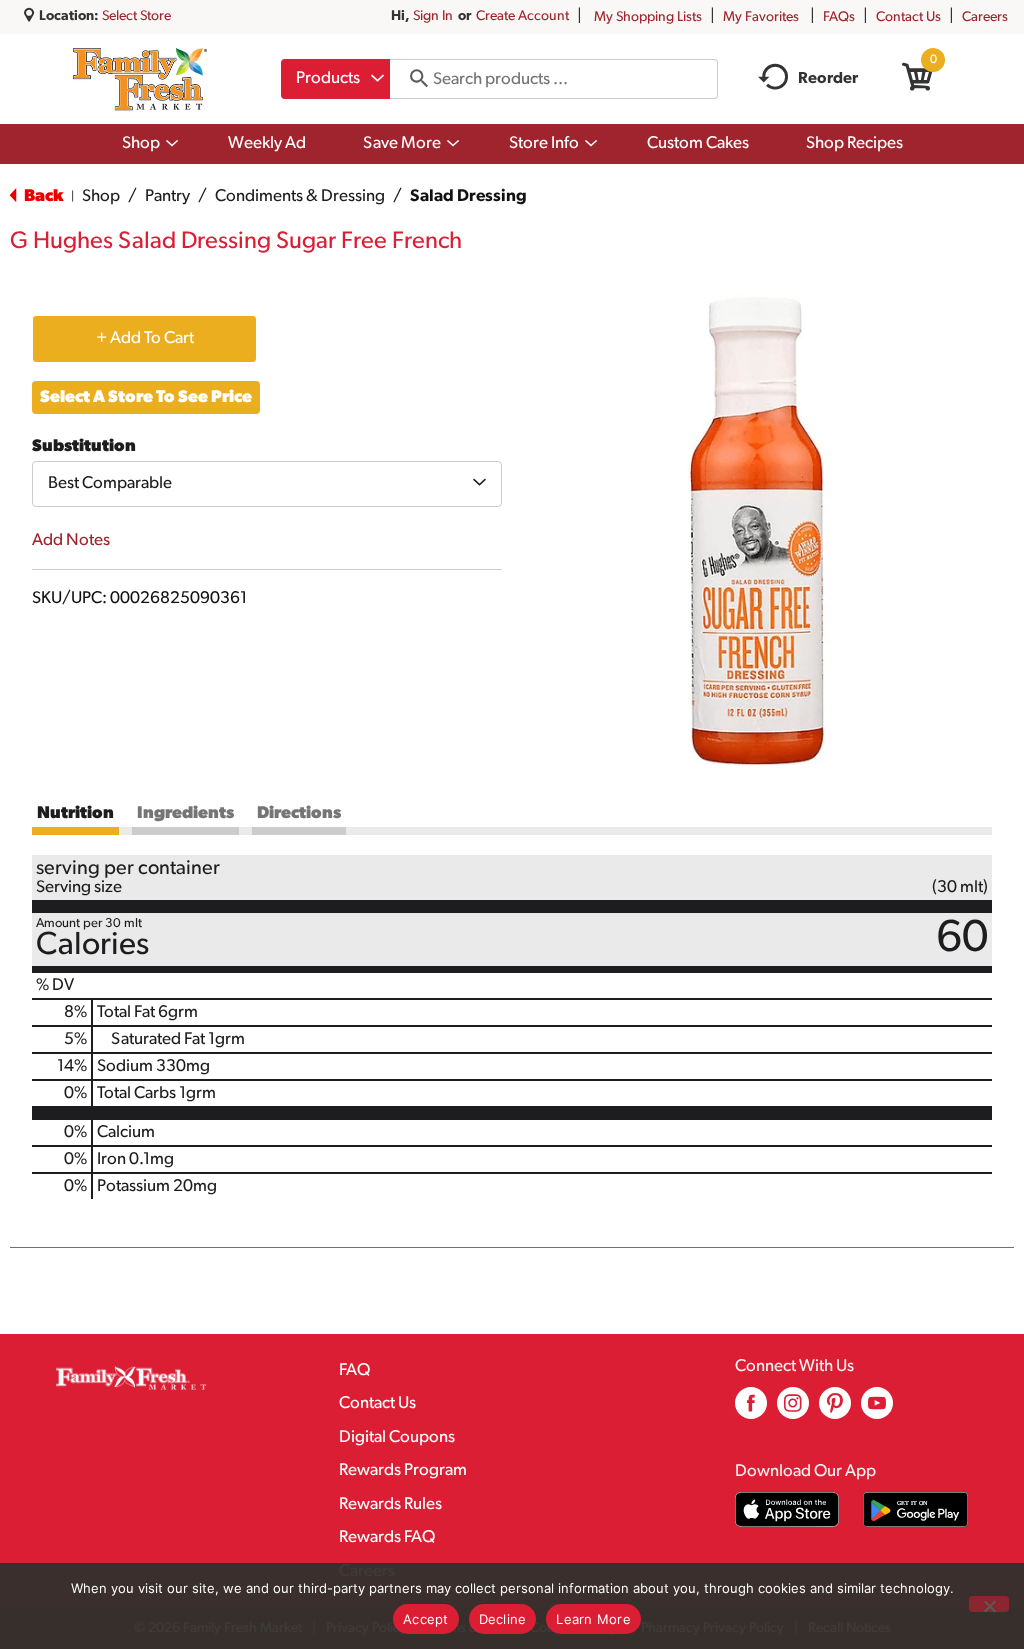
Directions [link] (299, 813)
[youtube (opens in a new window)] (877, 1410)
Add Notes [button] (71, 540)
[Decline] (989, 1604)
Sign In (433, 16)
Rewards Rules (390, 1504)
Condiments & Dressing (300, 196)
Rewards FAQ (387, 1537)
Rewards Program (403, 1470)
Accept (426, 1619)
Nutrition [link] (75, 813)
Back (42, 196)
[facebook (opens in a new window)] (751, 1410)
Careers (985, 17)
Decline (503, 1619)
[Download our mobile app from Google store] (915, 1509)
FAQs (839, 17)
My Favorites (761, 17)
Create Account (522, 16)
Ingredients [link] (185, 813)
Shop (101, 196)
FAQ (354, 1370)
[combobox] (335, 79)
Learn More (593, 1619)
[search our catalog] (412, 79)
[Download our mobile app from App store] (787, 1509)
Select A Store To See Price (146, 397)
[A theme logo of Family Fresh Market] (139, 79)
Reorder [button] (828, 79)
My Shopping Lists (648, 17)
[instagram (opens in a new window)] (793, 1410)
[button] (144, 338)
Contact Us (908, 17)
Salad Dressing (468, 196)
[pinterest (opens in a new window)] (835, 1410)
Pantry (167, 196)
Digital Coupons (397, 1437)
